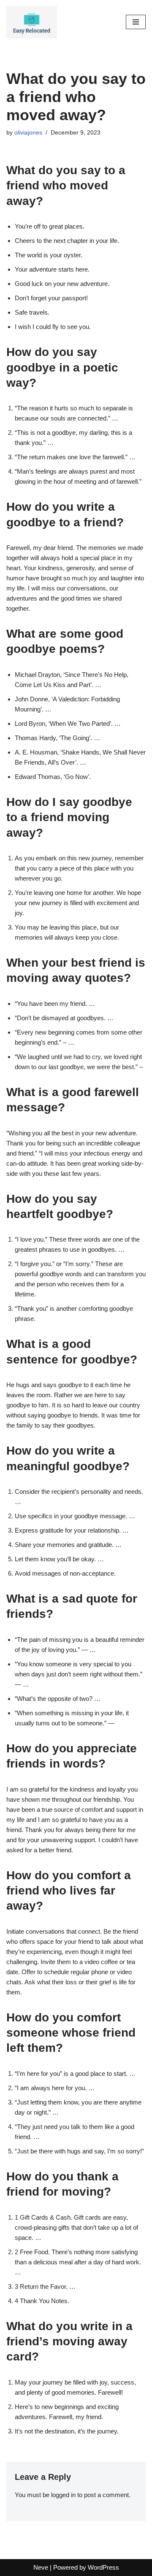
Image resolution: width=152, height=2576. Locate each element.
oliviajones (28, 133)
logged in (63, 2495)
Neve (41, 2567)
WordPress (103, 2567)
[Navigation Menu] (136, 22)
